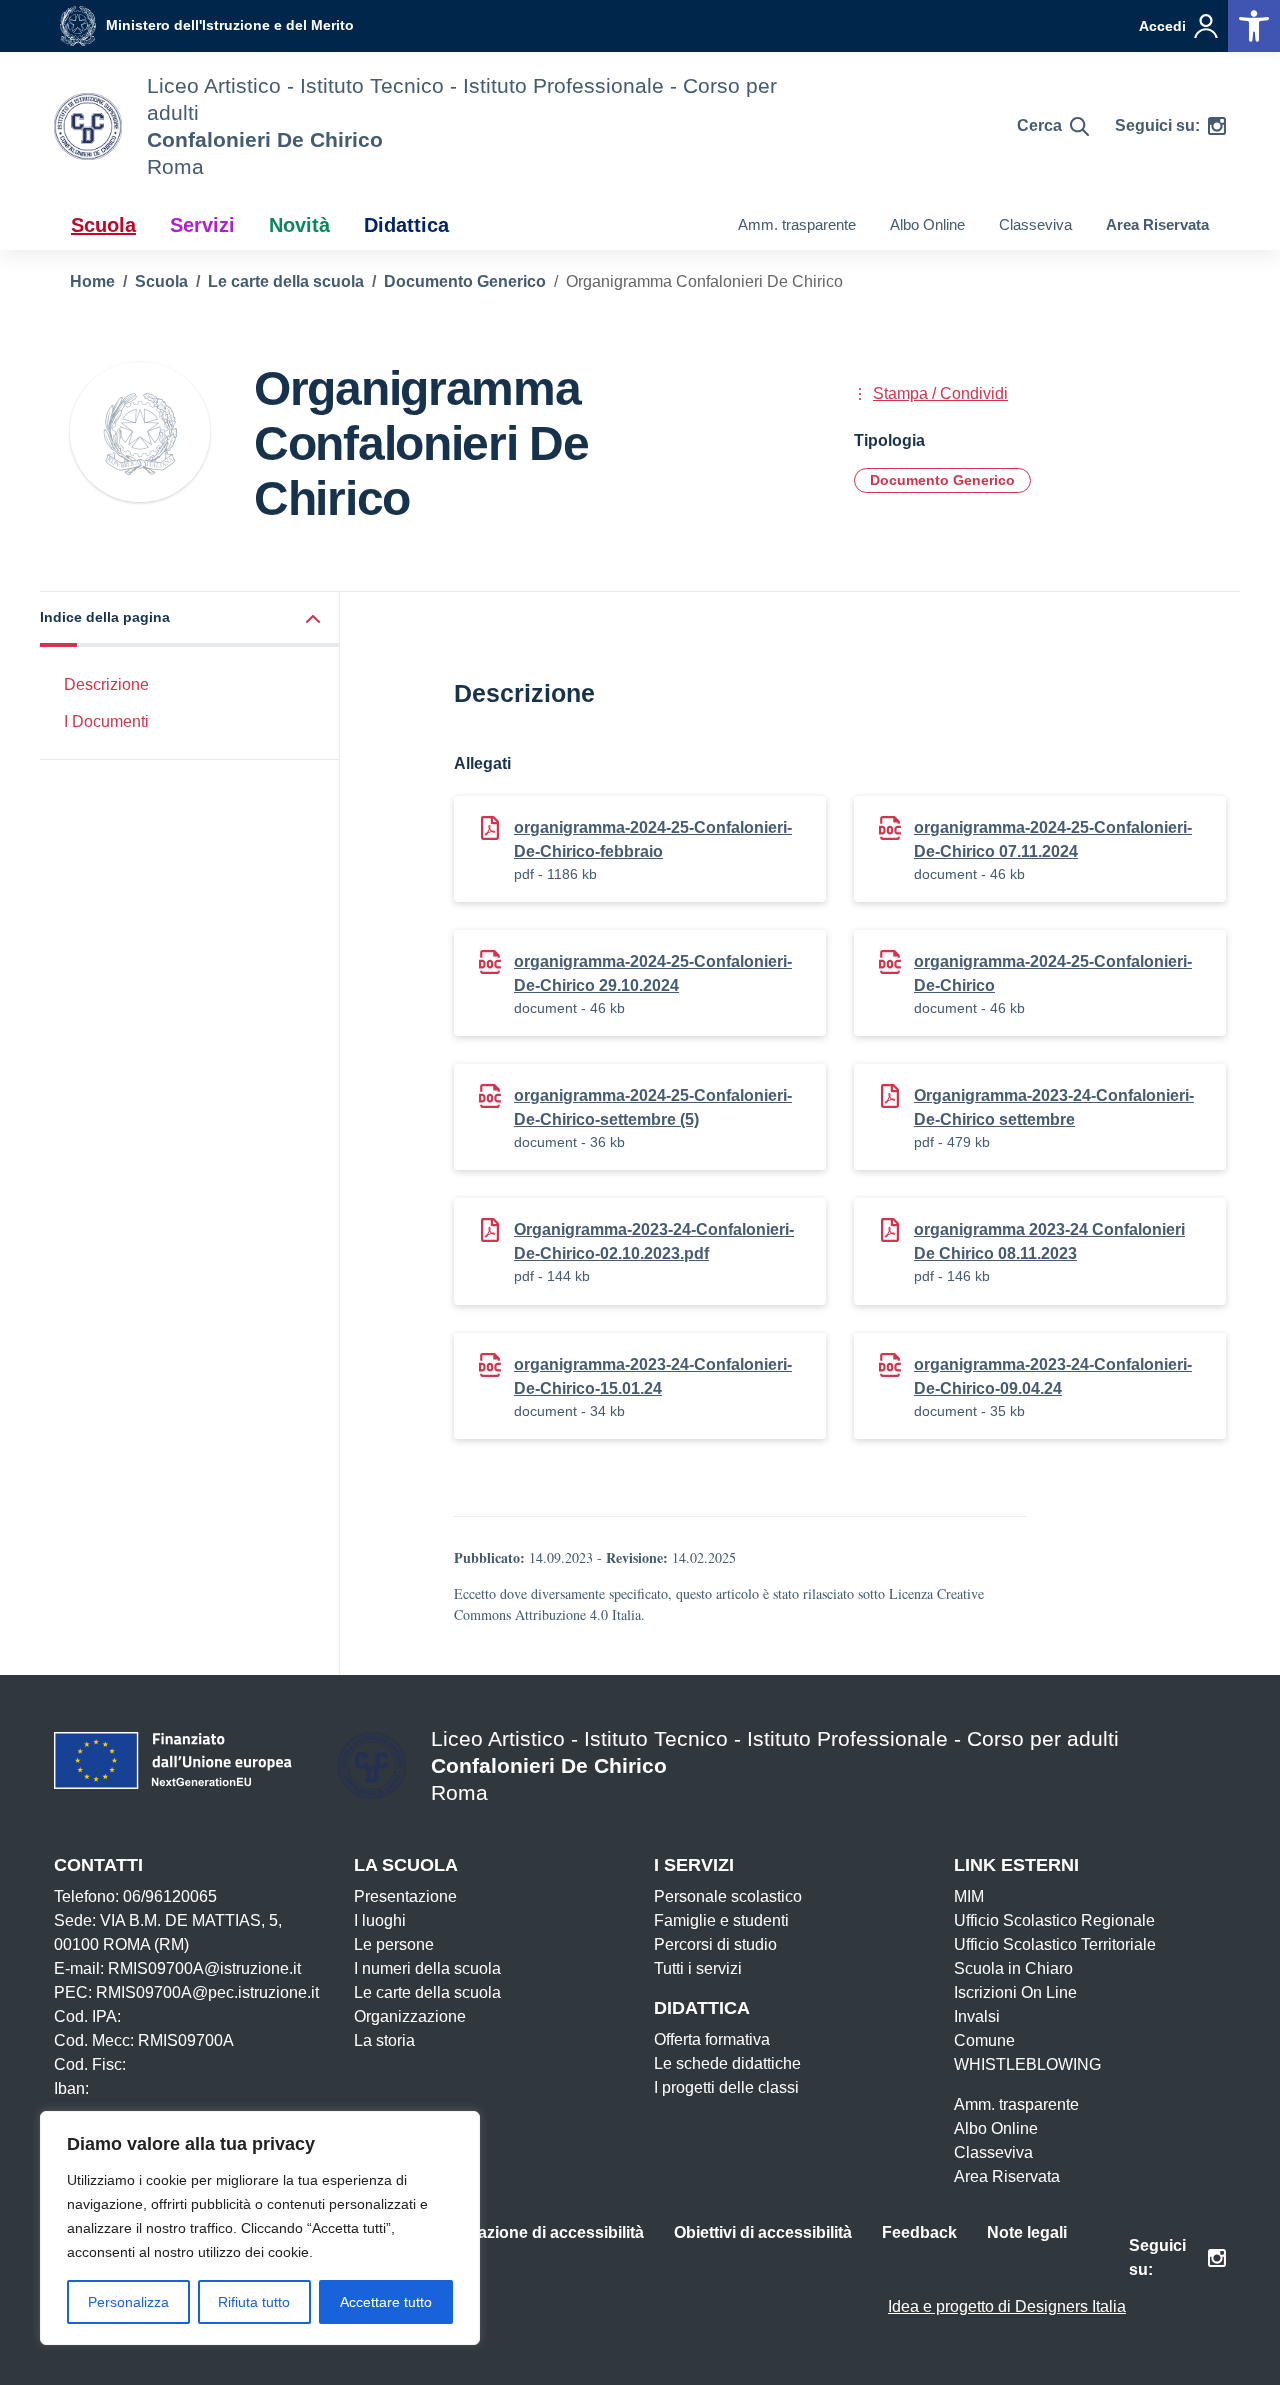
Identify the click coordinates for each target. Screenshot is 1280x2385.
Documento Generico (942, 480)
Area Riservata (1157, 224)
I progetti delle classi (726, 2087)
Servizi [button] (202, 225)
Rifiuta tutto (254, 2302)
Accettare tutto (386, 2302)
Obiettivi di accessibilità (763, 2232)
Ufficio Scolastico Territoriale (1055, 1944)
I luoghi (380, 1920)
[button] (190, 619)
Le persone (394, 1944)
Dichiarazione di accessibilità (534, 2232)
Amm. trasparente (797, 224)
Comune (984, 2040)
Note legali (1027, 2232)
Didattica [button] (406, 225)
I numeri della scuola (427, 1968)
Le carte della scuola (427, 1992)
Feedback (919, 2232)
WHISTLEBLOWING (1027, 2064)
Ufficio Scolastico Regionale (1054, 1920)
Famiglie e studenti (721, 1920)
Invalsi (977, 2016)
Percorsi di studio (715, 1944)
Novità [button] (299, 225)
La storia (384, 2040)
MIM (969, 1896)
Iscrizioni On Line (1015, 1992)
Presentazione (405, 1896)
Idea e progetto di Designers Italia (1007, 2306)
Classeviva (1035, 224)
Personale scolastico (728, 1896)
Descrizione (106, 684)
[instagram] (1217, 126)
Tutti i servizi (698, 1968)
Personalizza (128, 2302)
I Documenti (106, 721)
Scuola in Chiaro (1013, 1968)
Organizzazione (410, 2016)
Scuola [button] (103, 225)
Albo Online (927, 224)
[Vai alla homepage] (88, 126)
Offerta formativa (712, 2039)
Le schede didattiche (727, 2063)
